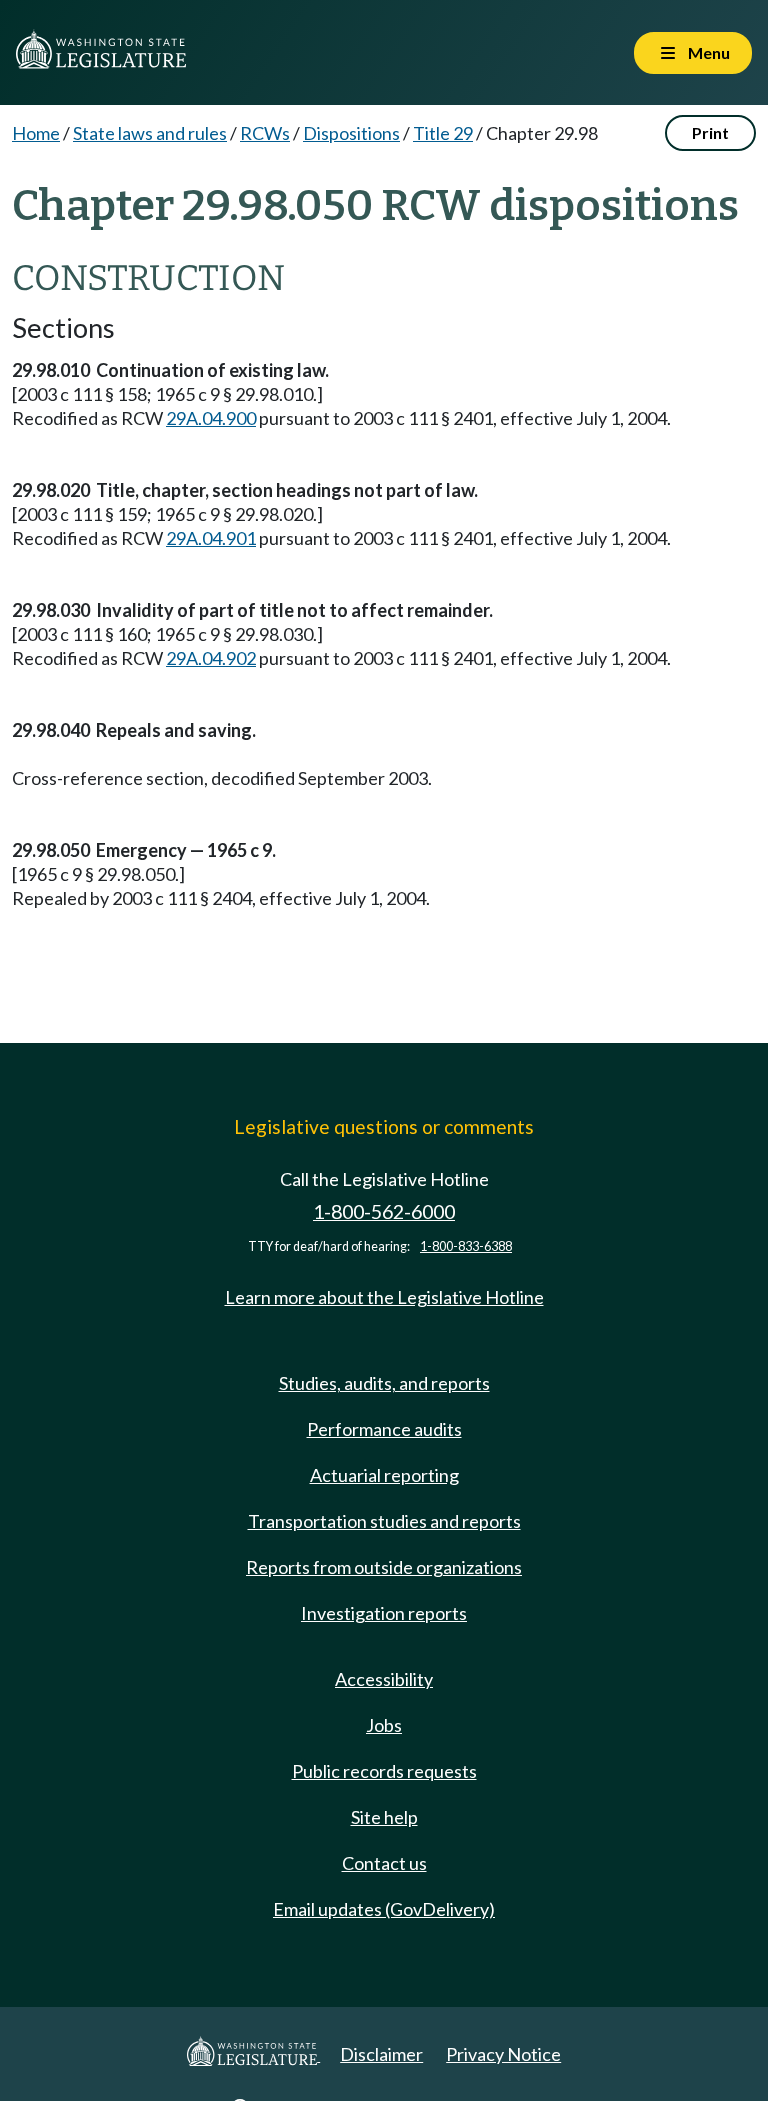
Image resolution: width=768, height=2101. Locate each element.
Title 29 (443, 133)
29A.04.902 (211, 658)
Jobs (384, 1725)
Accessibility (384, 1679)
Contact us (384, 1863)
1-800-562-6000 (384, 1211)
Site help (384, 1817)
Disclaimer (381, 2054)
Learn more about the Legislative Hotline (384, 1297)
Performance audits (384, 1429)
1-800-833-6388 (466, 1246)
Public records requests (384, 1771)
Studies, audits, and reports (384, 1383)
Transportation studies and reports (384, 1521)
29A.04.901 (211, 538)
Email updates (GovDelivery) (384, 1909)
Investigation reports (384, 1613)
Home (36, 133)
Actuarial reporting (384, 1475)
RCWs (265, 133)
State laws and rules (150, 133)
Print (710, 132)
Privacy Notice (503, 2054)
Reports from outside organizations (384, 1567)
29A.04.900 (211, 418)
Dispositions (351, 133)
